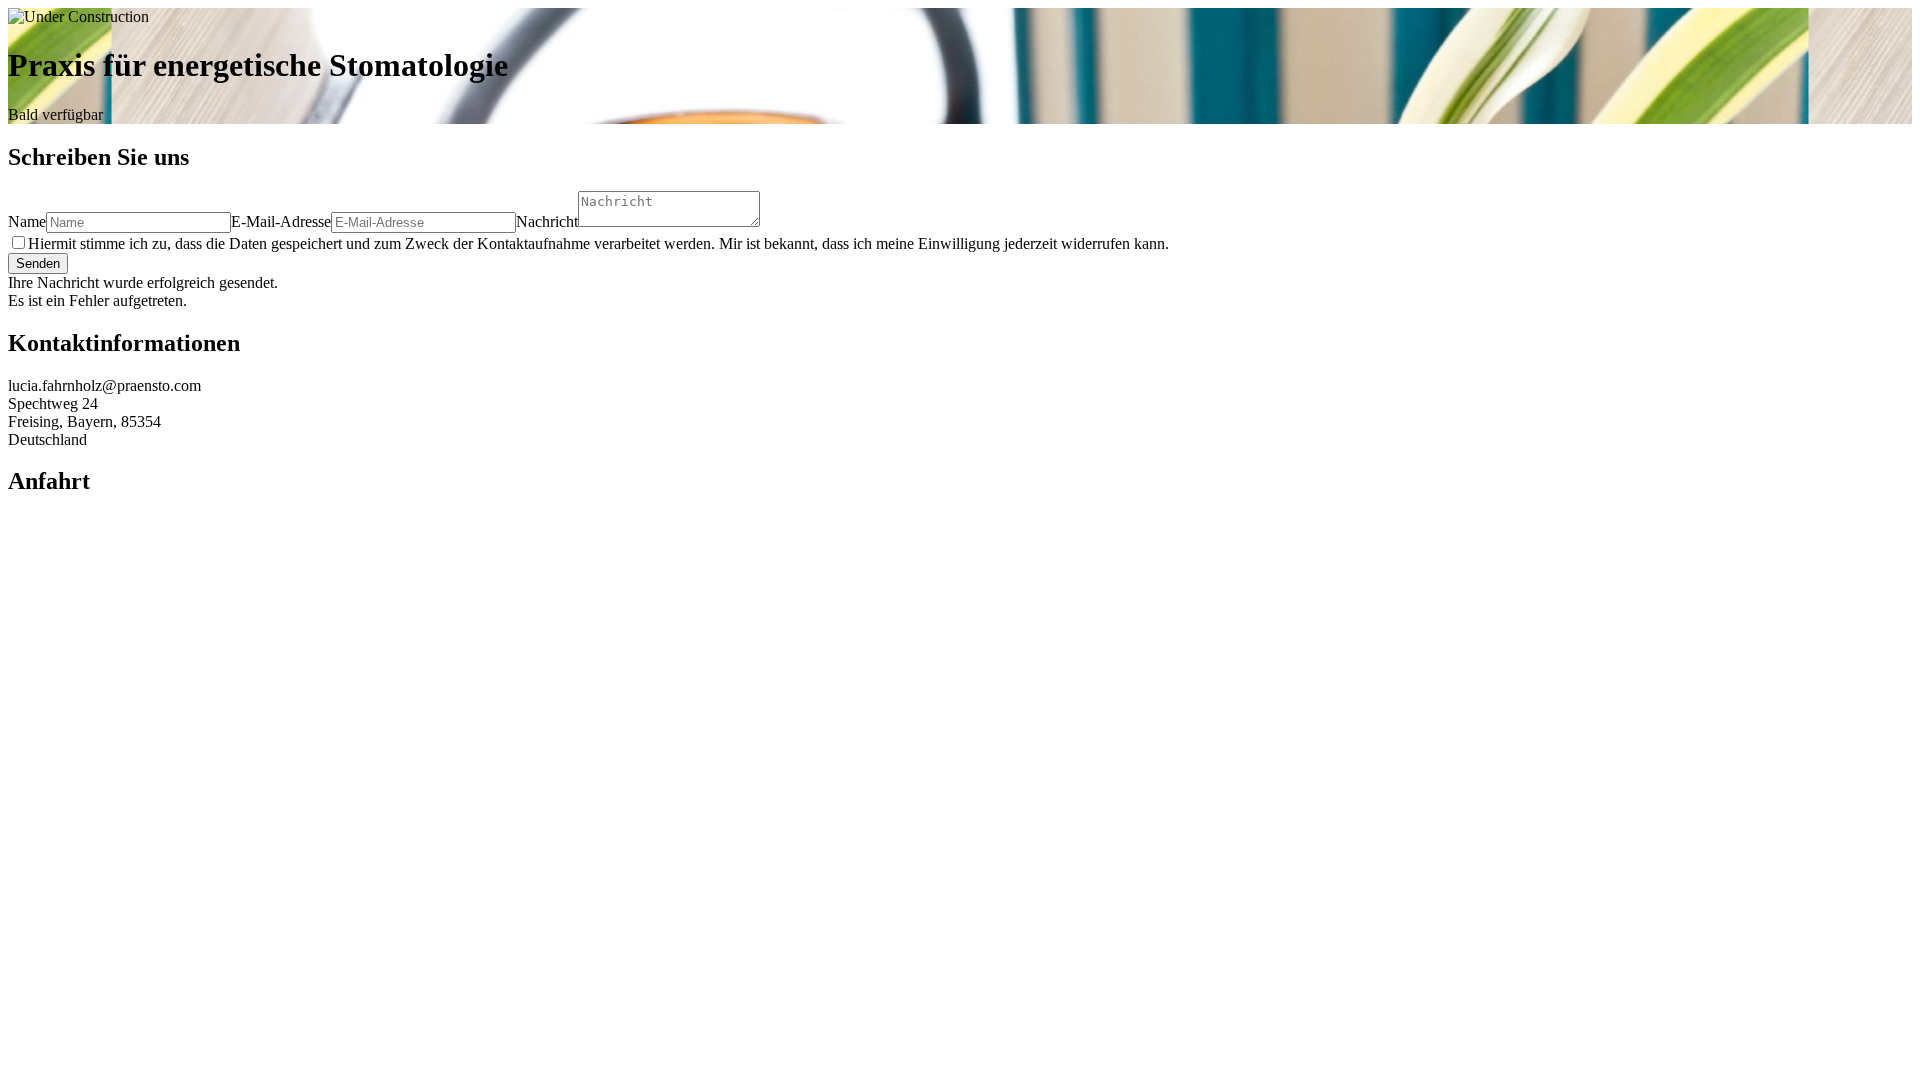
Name (27, 221)
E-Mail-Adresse (281, 221)
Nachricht (547, 221)
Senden (38, 263)
